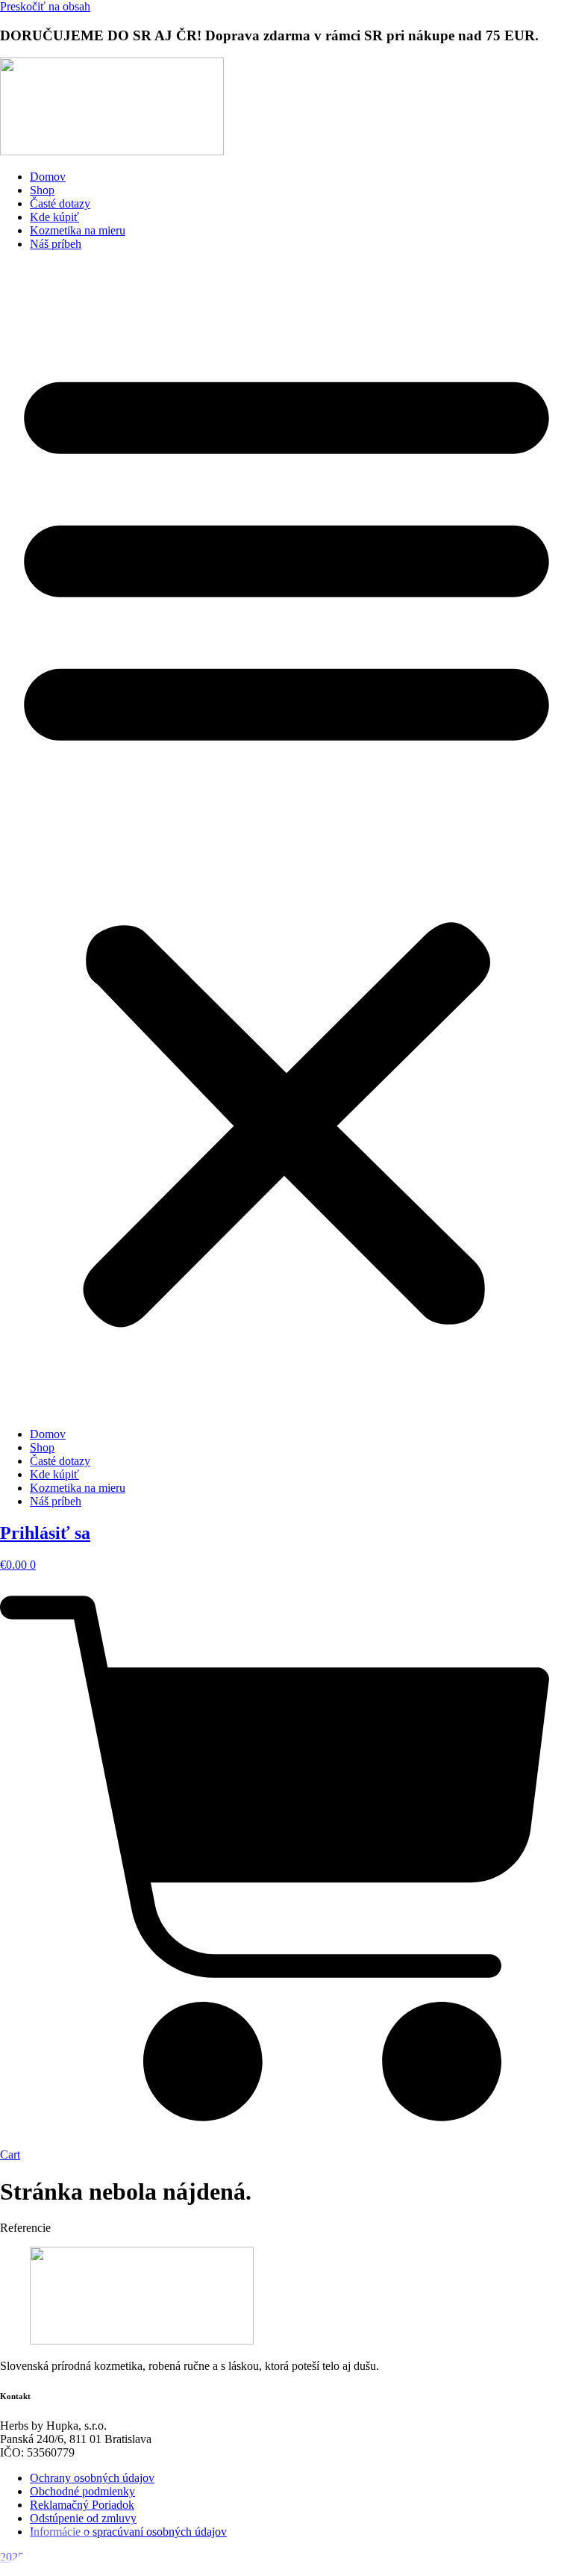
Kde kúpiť (54, 217)
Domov (48, 177)
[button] (286, 839)
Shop (42, 190)
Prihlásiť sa (45, 1533)
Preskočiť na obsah (45, 6)
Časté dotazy (60, 203)
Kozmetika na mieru (78, 230)
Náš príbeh (56, 244)
